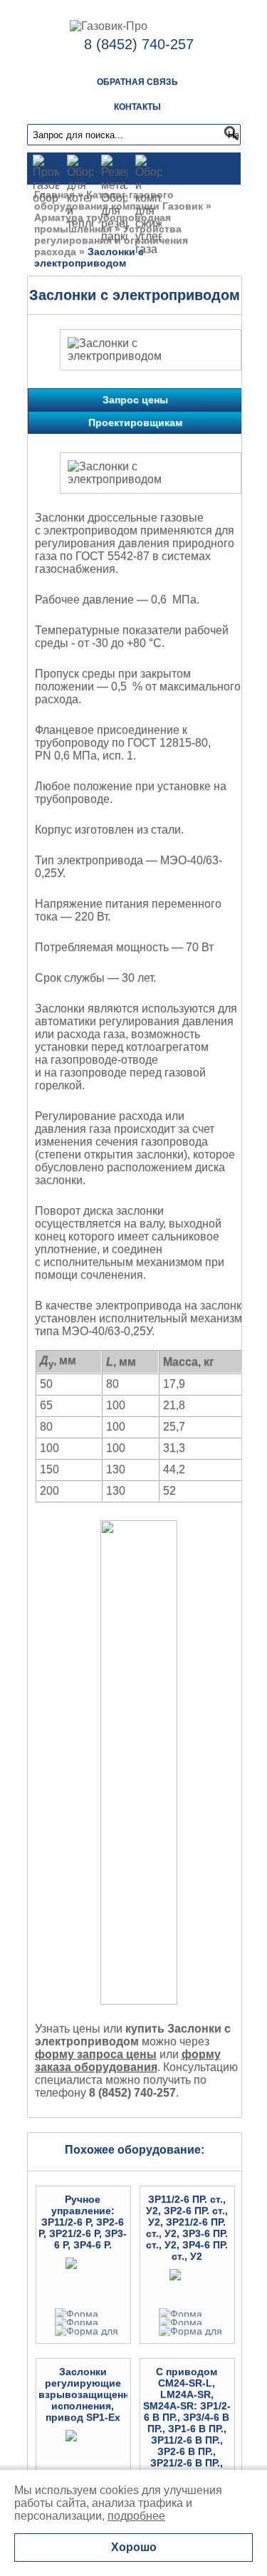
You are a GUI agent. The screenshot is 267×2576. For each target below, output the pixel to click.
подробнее (136, 2516)
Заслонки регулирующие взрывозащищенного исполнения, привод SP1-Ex (92, 2394)
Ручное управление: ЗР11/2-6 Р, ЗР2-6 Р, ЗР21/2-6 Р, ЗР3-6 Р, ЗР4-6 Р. (83, 2222)
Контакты (137, 107)
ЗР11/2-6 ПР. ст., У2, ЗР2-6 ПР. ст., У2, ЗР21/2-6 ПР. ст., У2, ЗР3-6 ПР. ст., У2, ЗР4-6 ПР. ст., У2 (187, 2228)
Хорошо (134, 2547)
